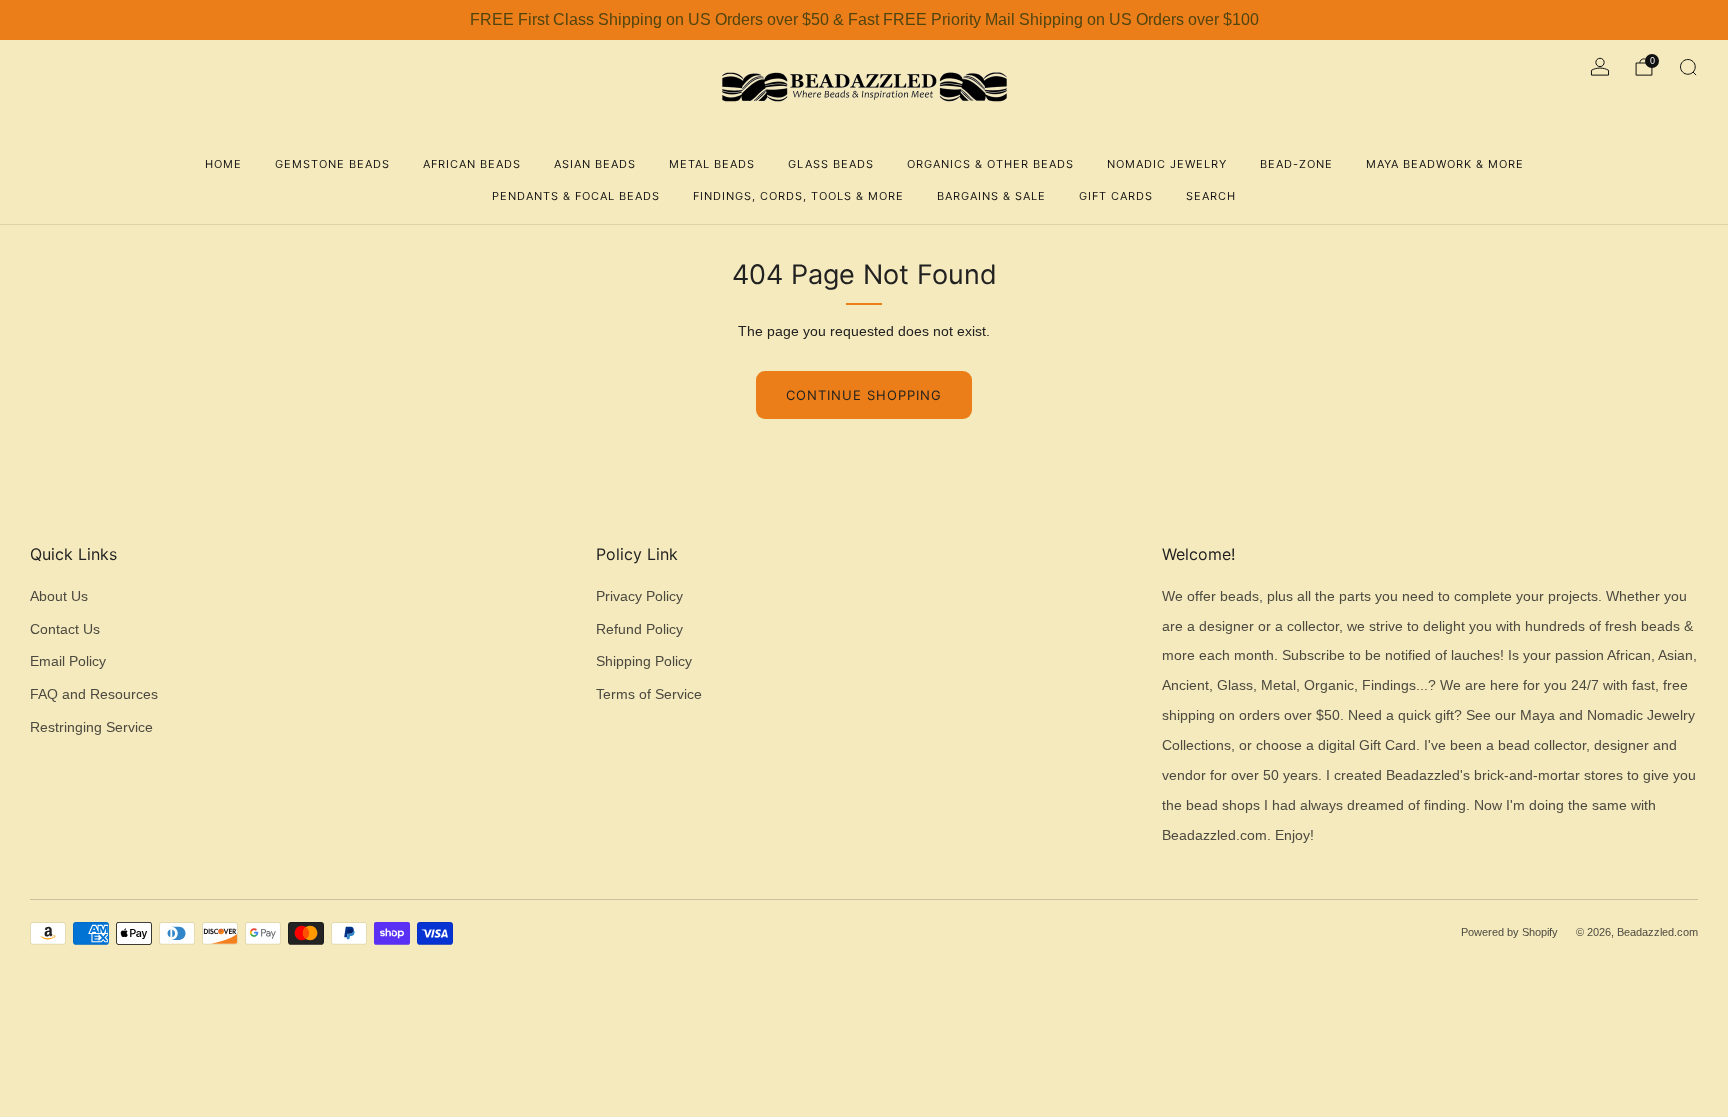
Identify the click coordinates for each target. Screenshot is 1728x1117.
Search (1211, 196)
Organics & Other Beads (990, 164)
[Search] (1688, 67)
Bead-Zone (1296, 164)
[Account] (1600, 67)
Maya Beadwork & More (1445, 164)
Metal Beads (712, 164)
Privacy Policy (639, 596)
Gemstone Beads (332, 164)
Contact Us (65, 629)
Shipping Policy (644, 661)
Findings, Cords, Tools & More (798, 196)
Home (223, 164)
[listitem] (864, 20)
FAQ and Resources (94, 694)
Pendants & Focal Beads (576, 196)
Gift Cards (1116, 196)
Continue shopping (864, 395)
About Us (59, 596)
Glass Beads (831, 164)
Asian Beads (595, 164)
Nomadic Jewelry (1167, 164)
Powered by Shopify (1509, 932)
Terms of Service (649, 694)
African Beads (472, 164)
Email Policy (68, 661)
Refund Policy (639, 629)
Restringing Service (91, 727)
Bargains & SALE (991, 196)
